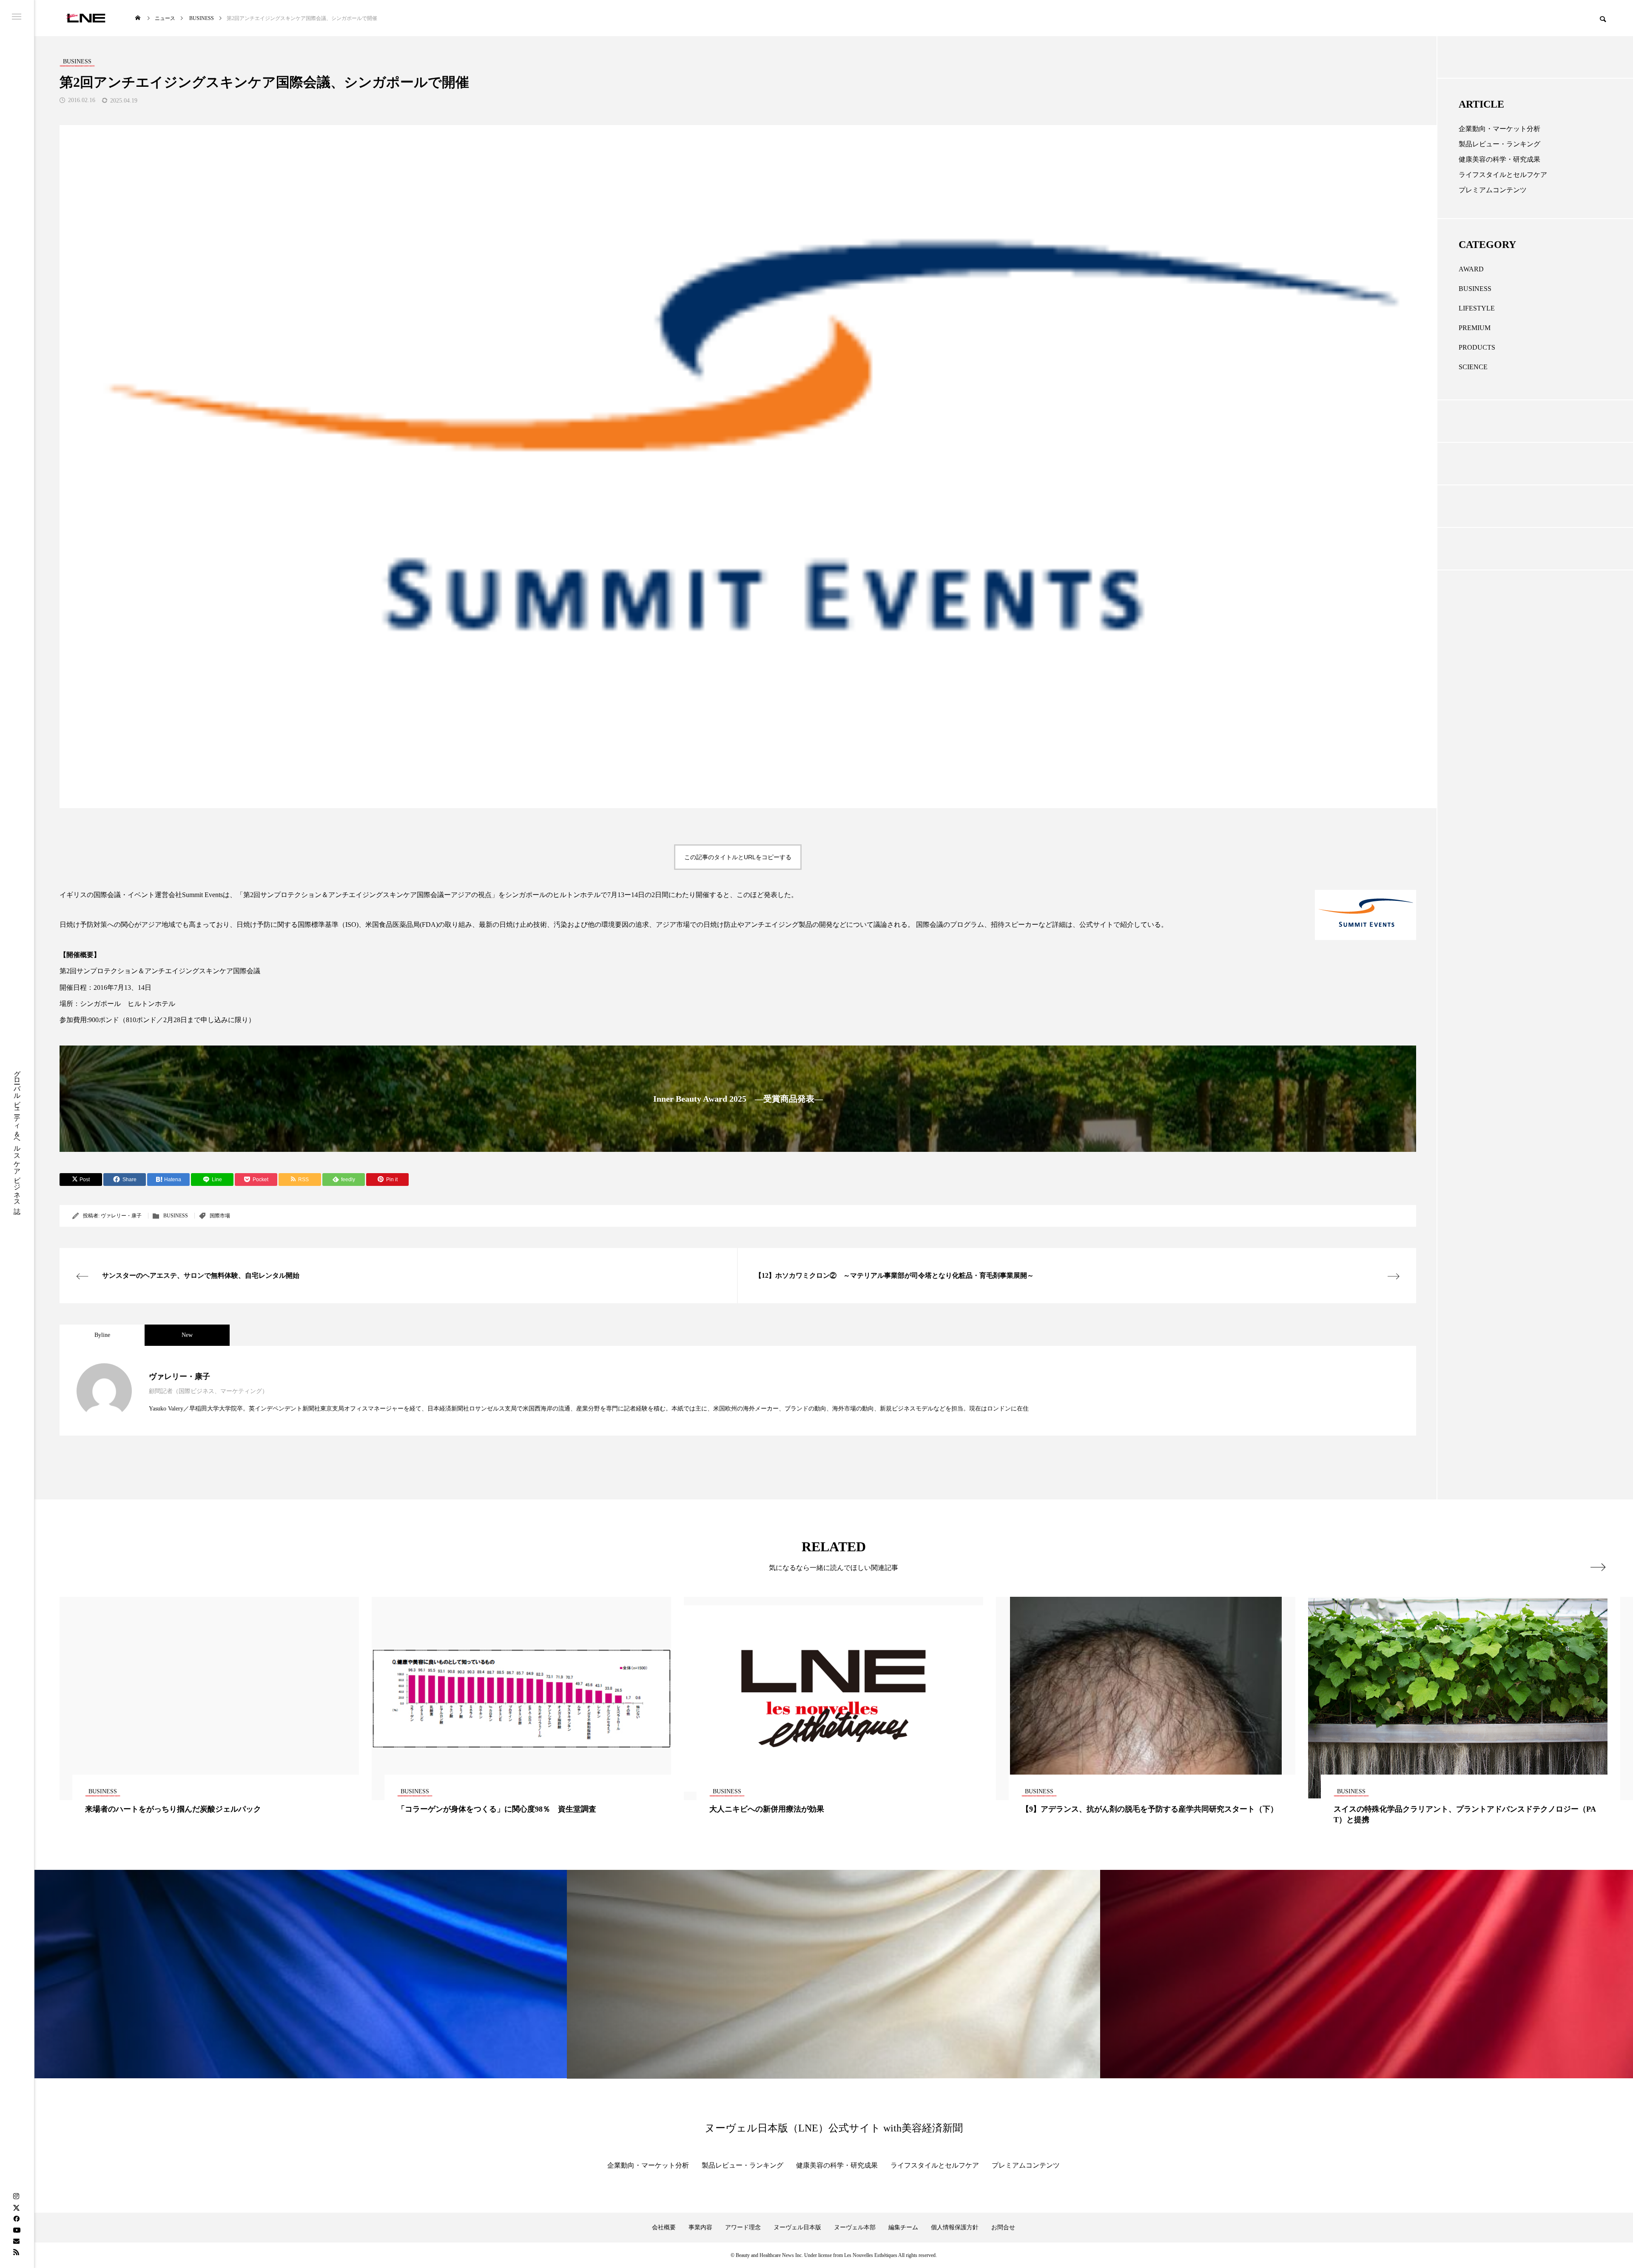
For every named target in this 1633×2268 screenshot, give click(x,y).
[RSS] (16, 2252)
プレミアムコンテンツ (1493, 190)
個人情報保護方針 (955, 2227)
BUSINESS (176, 1216)
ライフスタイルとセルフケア (1503, 175)
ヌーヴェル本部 (855, 2227)
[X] (16, 2208)
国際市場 (220, 1216)
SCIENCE (1473, 367)
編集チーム (903, 2227)
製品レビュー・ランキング (1499, 144)
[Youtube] (17, 2230)
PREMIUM (1475, 328)
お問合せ (1003, 2227)
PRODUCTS (1477, 347)
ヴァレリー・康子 (121, 1216)
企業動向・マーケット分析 (1499, 129)
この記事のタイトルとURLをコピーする (738, 857)
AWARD (1471, 269)
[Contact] (16, 2241)
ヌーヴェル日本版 (797, 2227)
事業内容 (700, 2227)
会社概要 (664, 2227)
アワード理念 (743, 2227)
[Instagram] (16, 2197)
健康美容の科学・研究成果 (1499, 159)
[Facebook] (16, 2219)
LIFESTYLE (1477, 308)
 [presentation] (1598, 1567)
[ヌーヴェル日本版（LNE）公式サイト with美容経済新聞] (86, 18)
